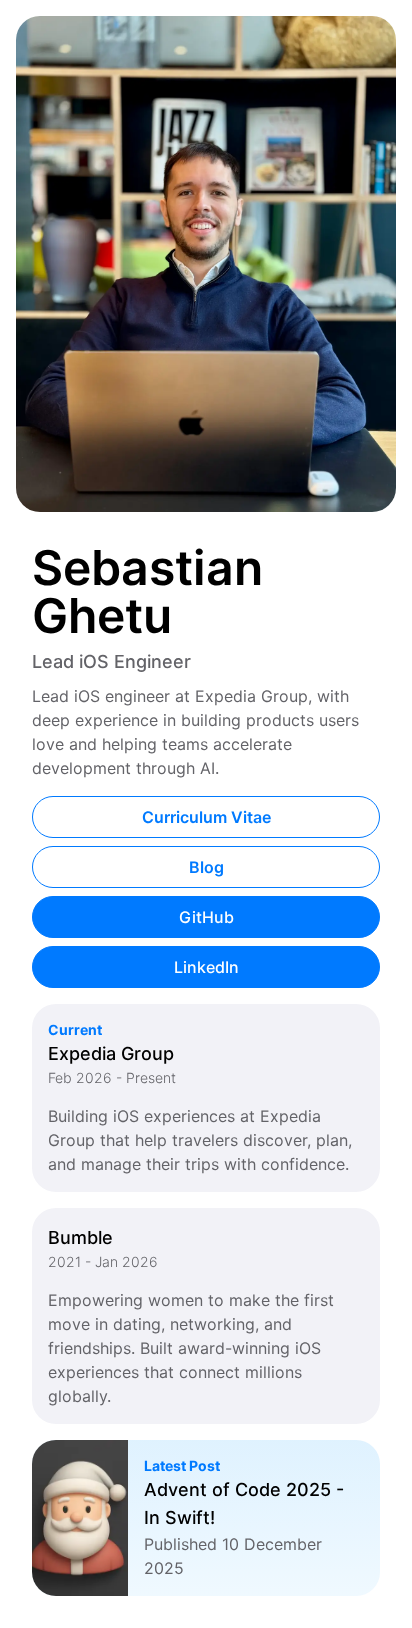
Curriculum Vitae (206, 817)
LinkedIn (206, 967)
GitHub (206, 917)
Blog (206, 867)
